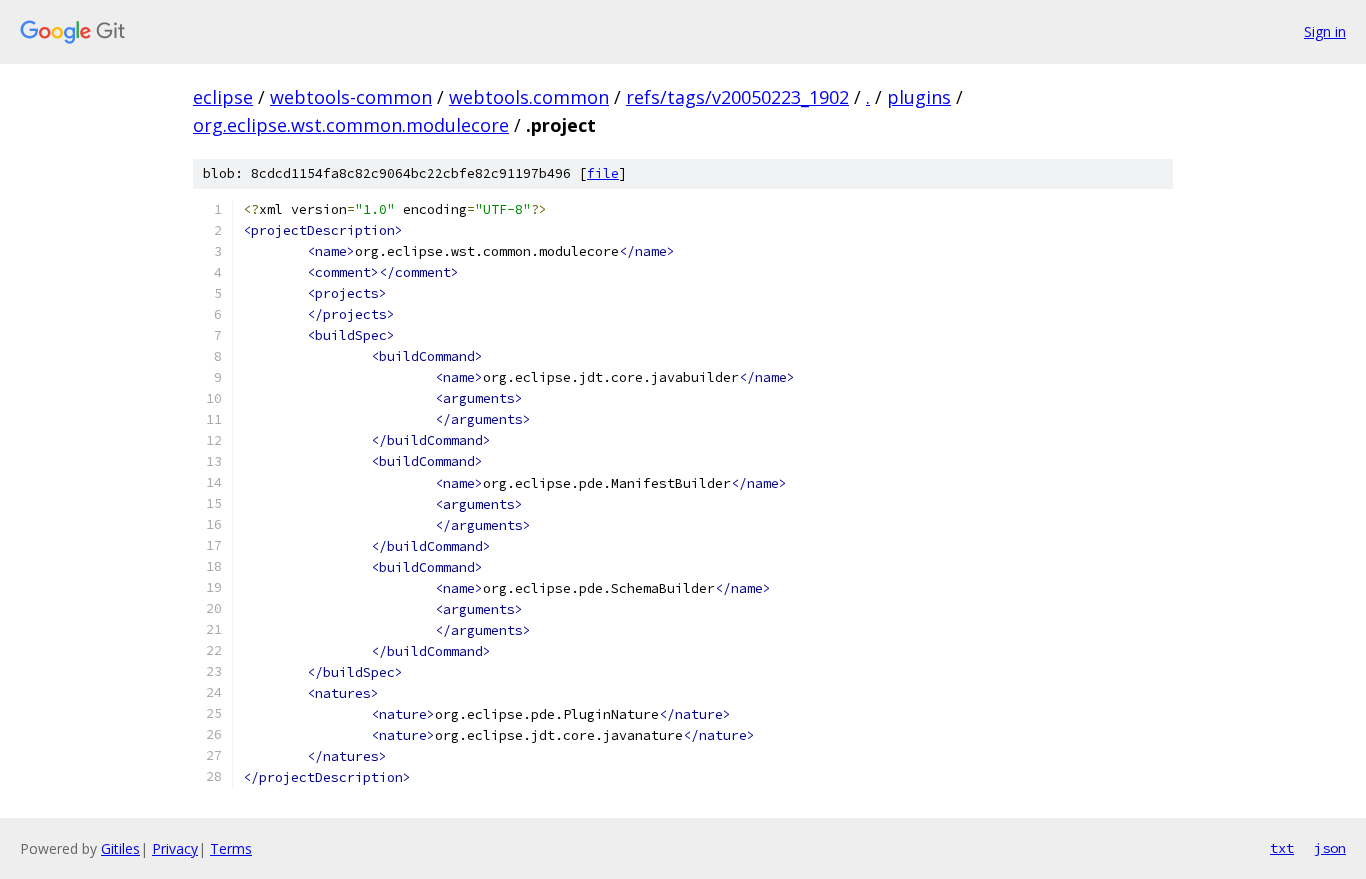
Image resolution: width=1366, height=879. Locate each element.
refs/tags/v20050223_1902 (737, 97)
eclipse (223, 97)
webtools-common (351, 97)
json (1330, 848)
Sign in (1325, 31)
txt (1282, 848)
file (603, 173)
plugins (919, 97)
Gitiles (120, 848)
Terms (231, 848)
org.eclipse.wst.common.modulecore (351, 125)
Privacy (175, 848)
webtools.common (529, 97)
